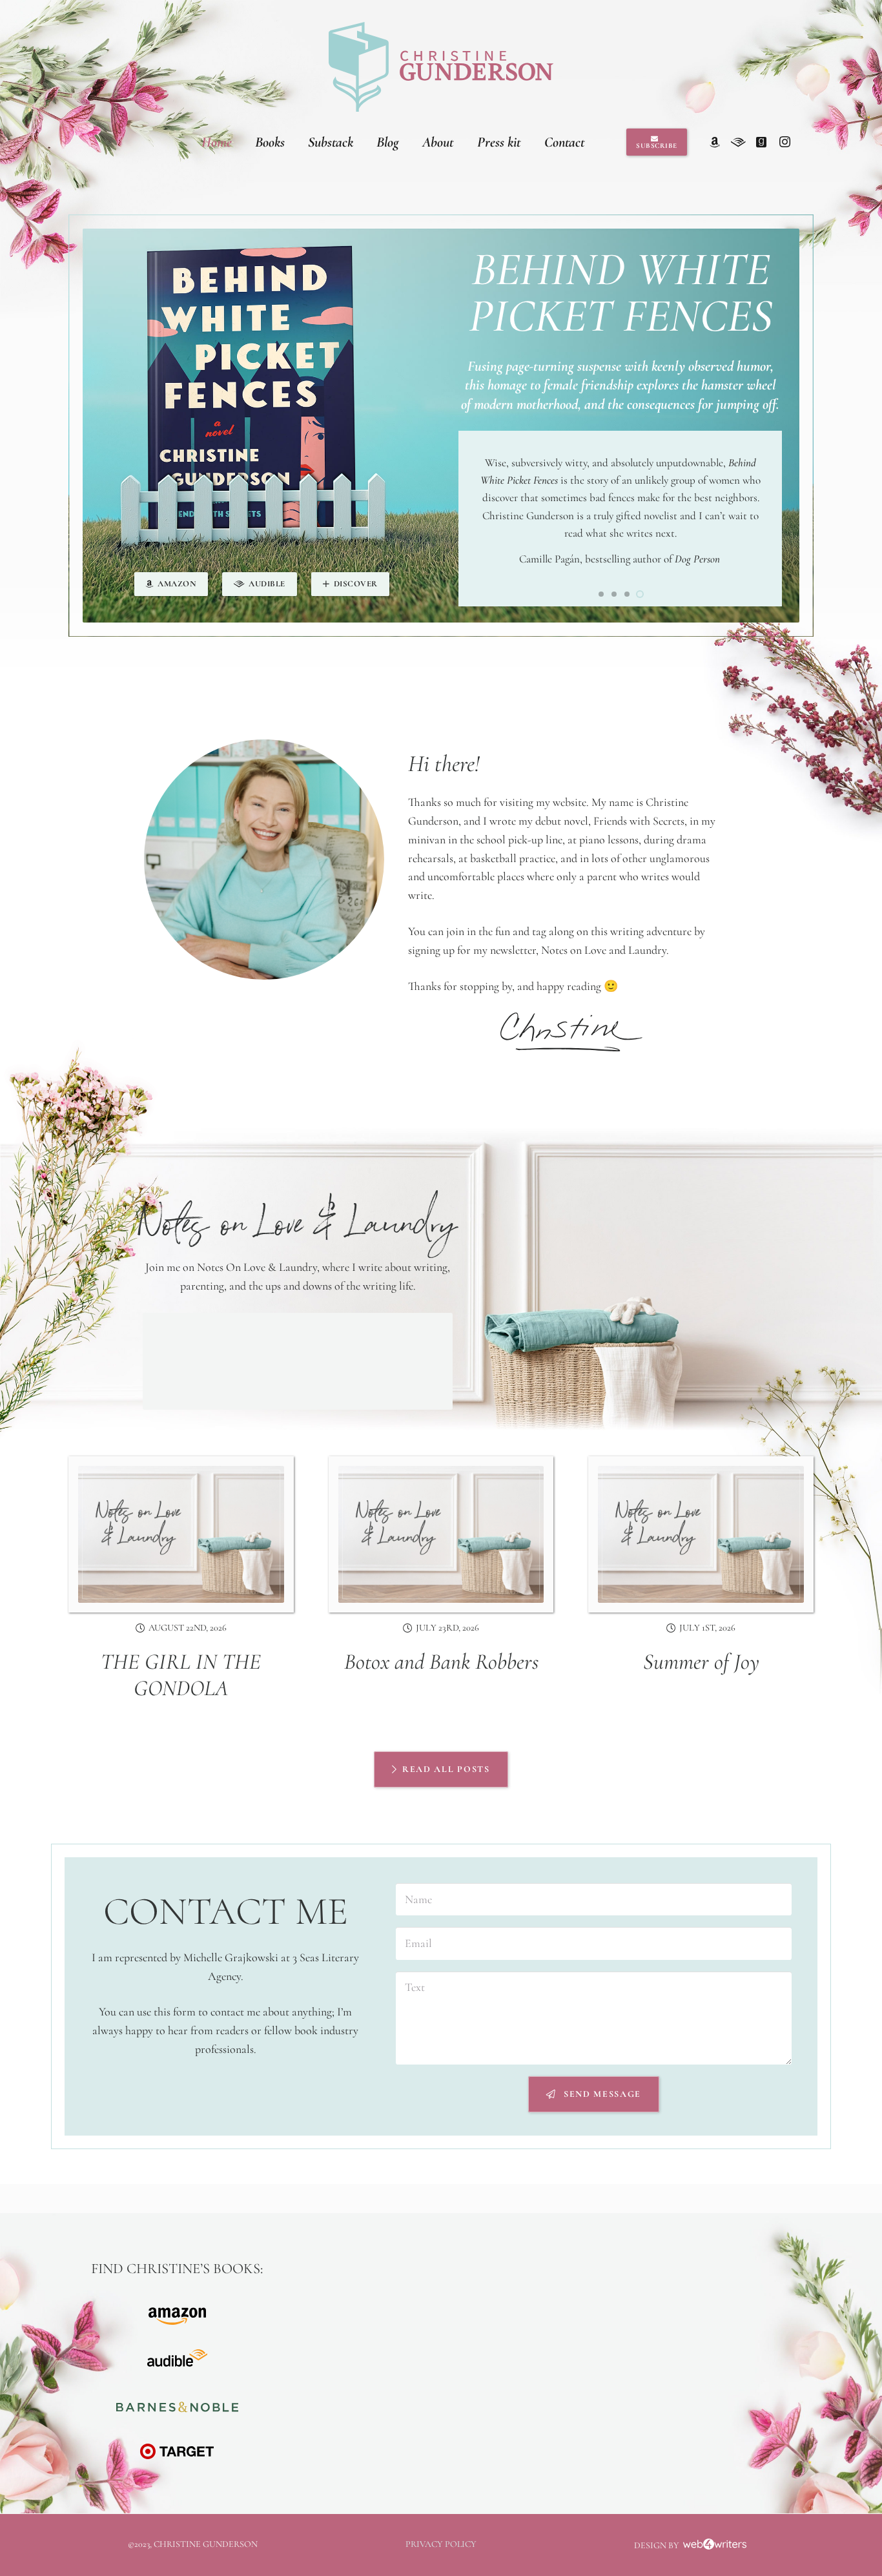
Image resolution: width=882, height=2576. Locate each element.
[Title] (761, 142)
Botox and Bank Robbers (441, 1662)
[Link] (441, 67)
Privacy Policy (441, 2544)
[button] (601, 594)
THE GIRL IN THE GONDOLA (181, 1675)
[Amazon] (715, 142)
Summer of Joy (701, 1662)
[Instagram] (785, 142)
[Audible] (738, 142)
